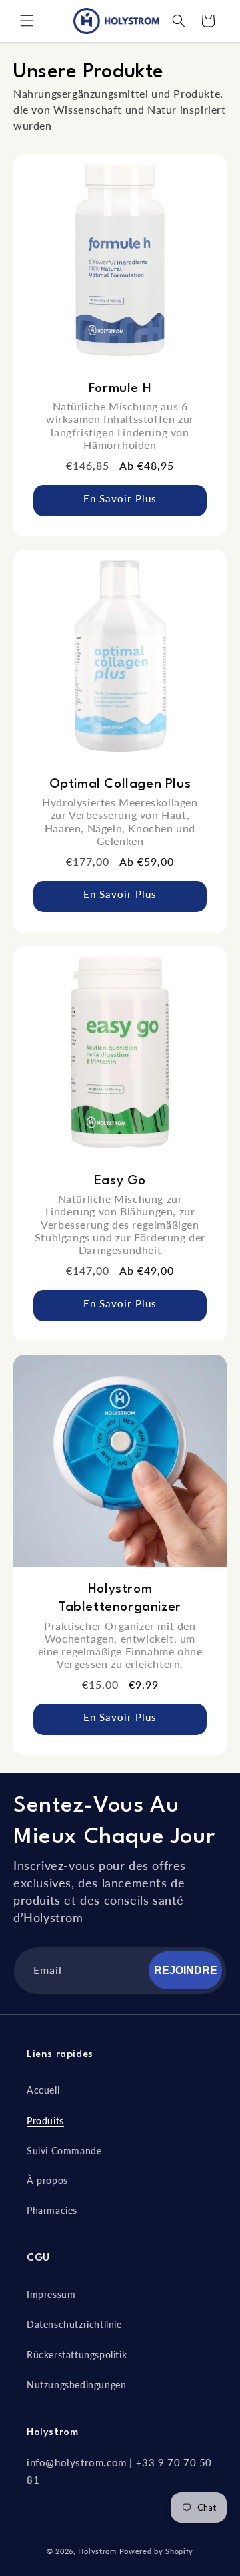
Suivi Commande (64, 2151)
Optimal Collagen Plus (120, 784)
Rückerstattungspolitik (77, 2355)
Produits (45, 2121)
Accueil (43, 2090)
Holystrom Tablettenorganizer (120, 1598)
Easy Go (120, 1181)
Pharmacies (52, 2210)
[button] (27, 21)
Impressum (51, 2294)
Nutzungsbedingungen (76, 2385)
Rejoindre (186, 1970)
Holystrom (97, 2551)
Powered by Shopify (157, 2551)
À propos (47, 2180)
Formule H (120, 389)
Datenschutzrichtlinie (74, 2324)
